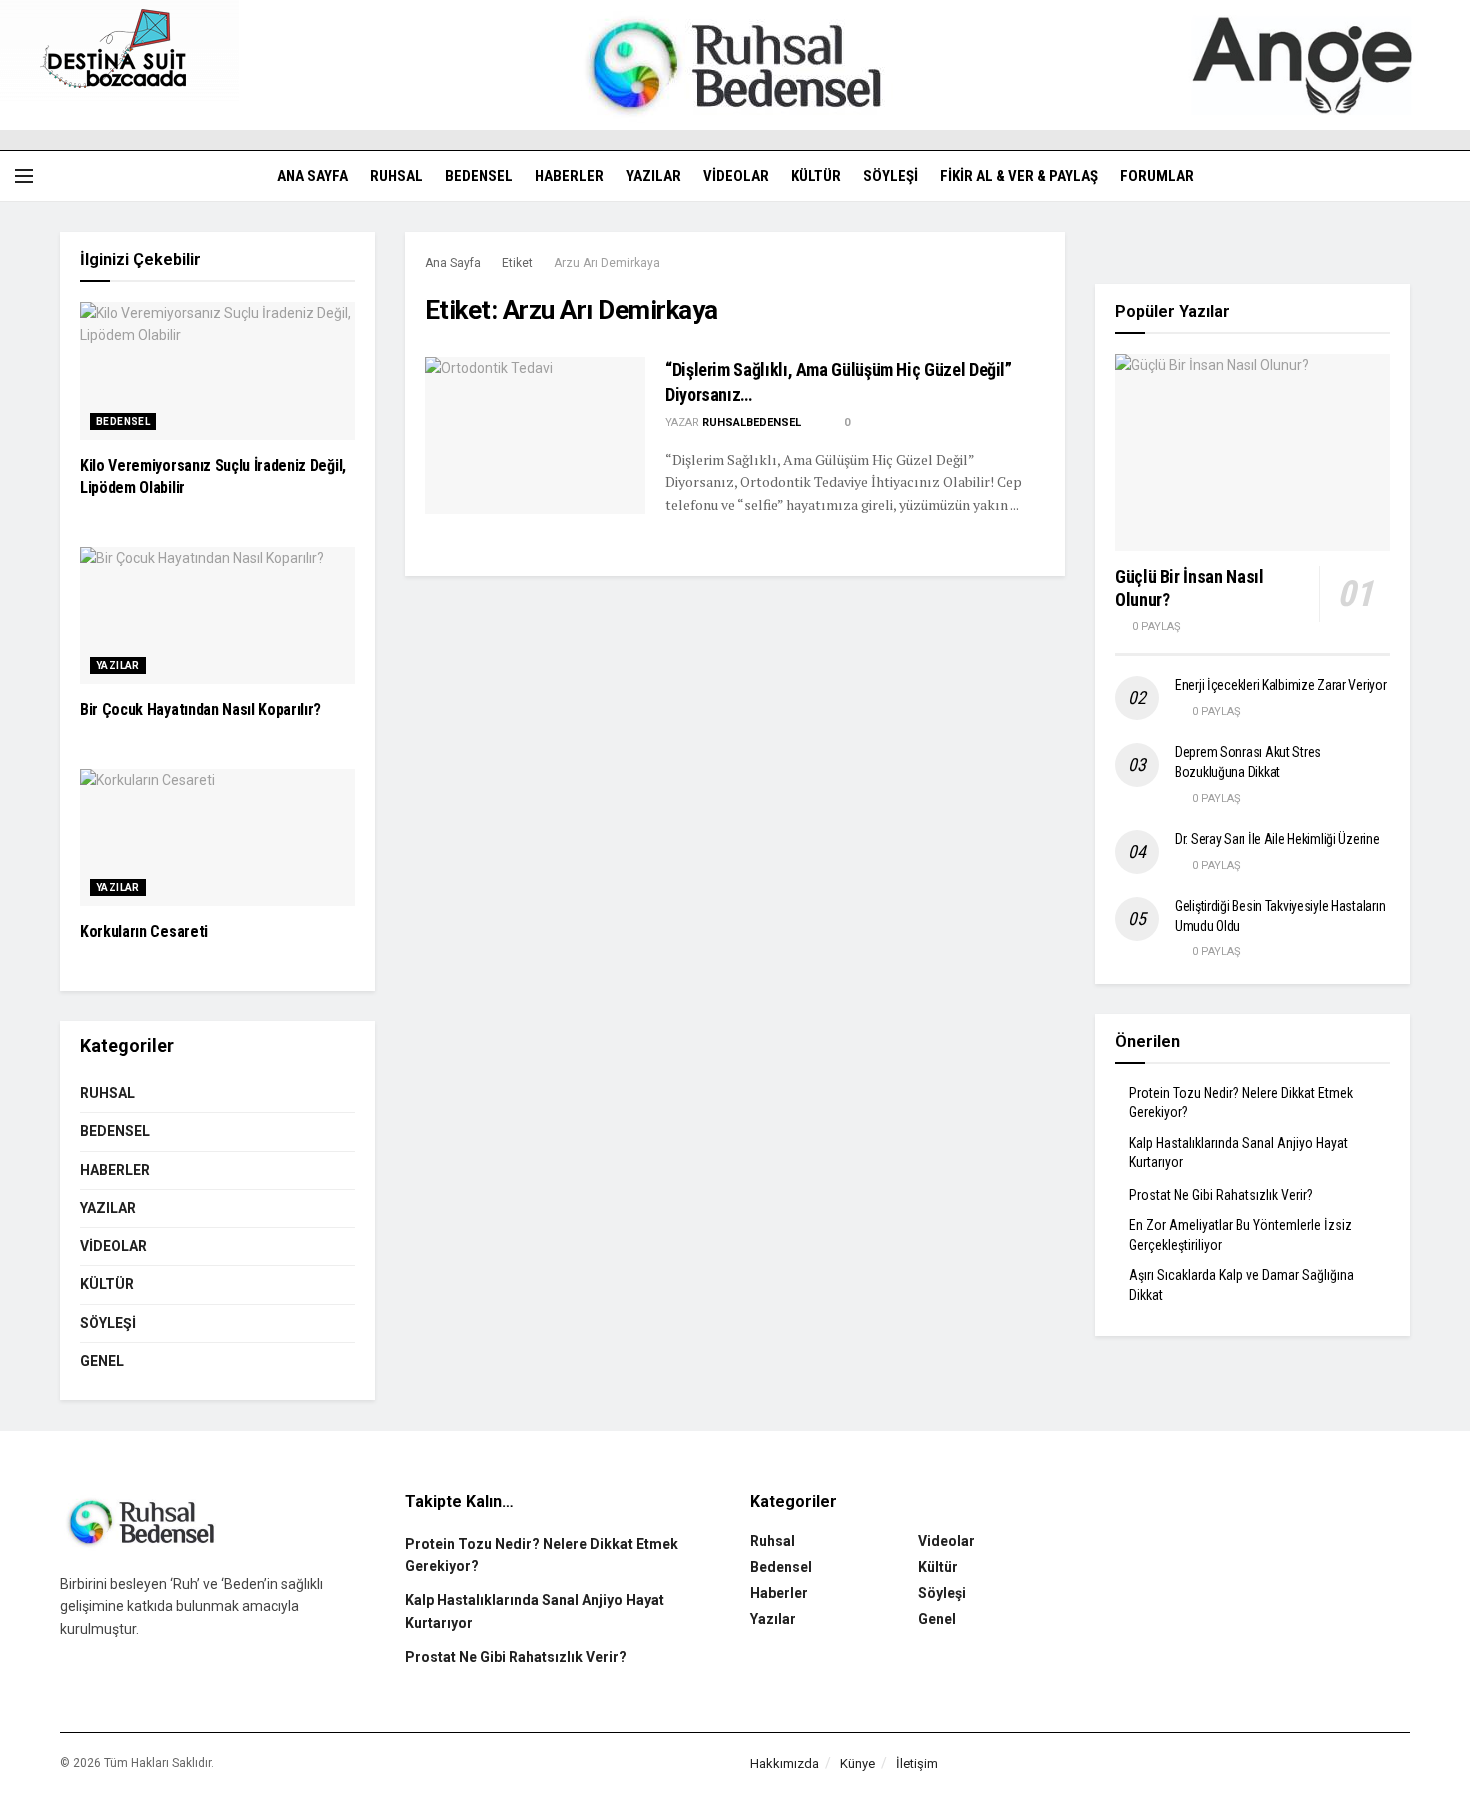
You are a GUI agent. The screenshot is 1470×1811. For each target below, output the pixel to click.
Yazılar (653, 176)
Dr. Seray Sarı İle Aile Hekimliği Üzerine (1277, 839)
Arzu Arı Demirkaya (607, 263)
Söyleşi (890, 176)
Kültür (816, 176)
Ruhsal (396, 176)
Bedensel (479, 176)
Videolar (736, 176)
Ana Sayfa (312, 176)
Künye (857, 1763)
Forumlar (1157, 176)
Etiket (517, 263)
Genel (102, 1361)
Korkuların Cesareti (144, 931)
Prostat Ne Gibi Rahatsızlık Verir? (1221, 1195)
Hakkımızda (784, 1763)
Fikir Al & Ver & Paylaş (1019, 176)
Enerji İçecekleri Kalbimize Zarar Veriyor (1281, 685)
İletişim (917, 1763)
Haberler (569, 176)
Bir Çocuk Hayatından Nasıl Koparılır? (200, 709)
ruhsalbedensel (751, 422)
